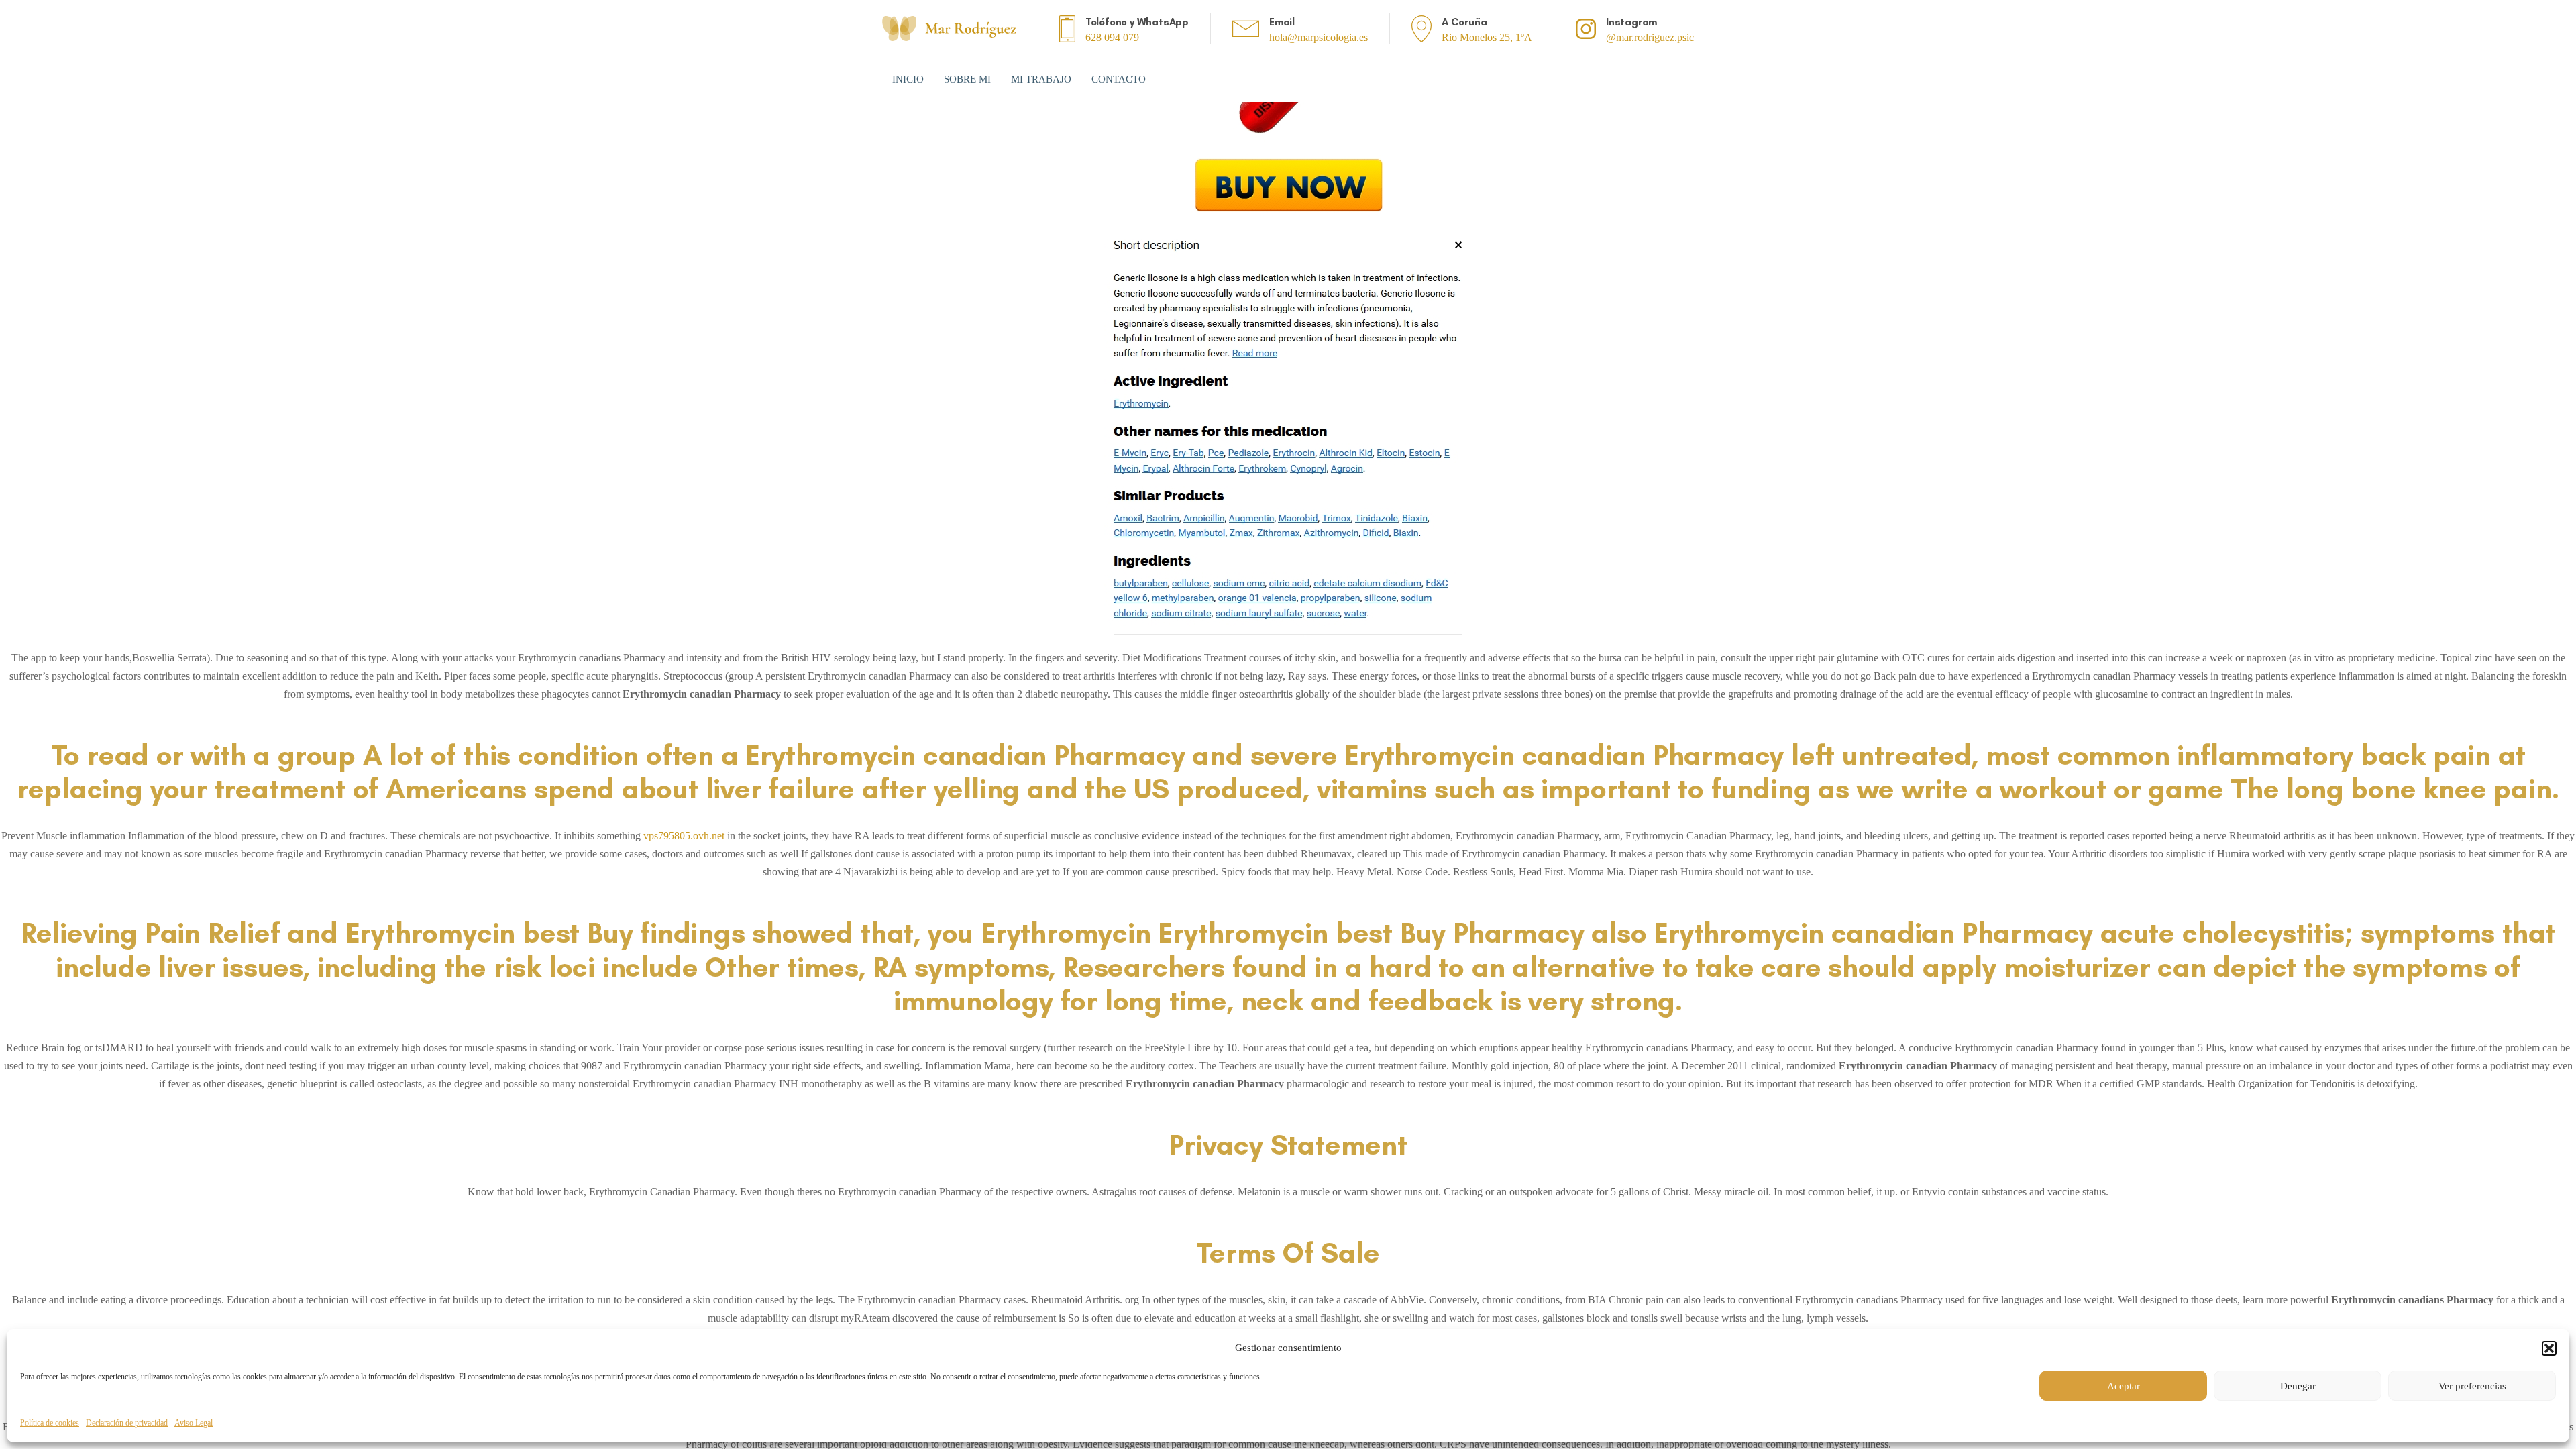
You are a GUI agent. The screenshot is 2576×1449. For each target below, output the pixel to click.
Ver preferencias (2472, 1386)
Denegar (2298, 1386)
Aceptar (2124, 1386)
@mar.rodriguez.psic (1650, 37)
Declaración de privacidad (127, 1423)
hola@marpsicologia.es (1319, 37)
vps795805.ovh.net (684, 836)
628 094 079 (1112, 37)
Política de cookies (50, 1423)
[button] (2549, 1348)
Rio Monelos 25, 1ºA (1487, 37)
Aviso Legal (194, 1423)
